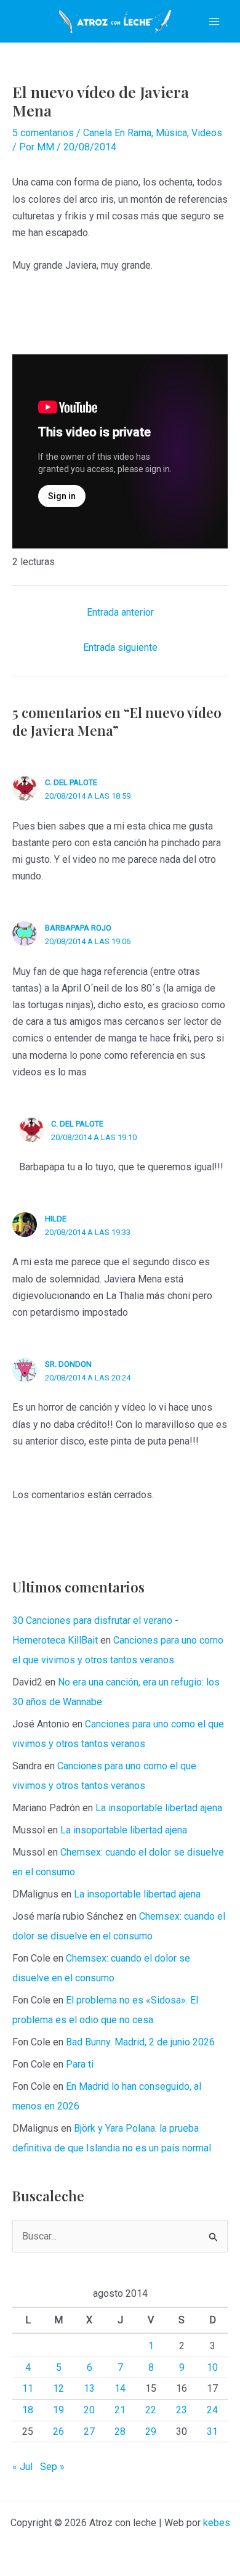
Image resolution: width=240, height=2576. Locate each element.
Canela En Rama (117, 133)
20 (89, 2410)
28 (120, 2431)
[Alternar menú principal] (214, 22)
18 (28, 2410)
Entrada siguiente (120, 647)
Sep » (52, 2467)
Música (171, 133)
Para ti (80, 2064)
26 (58, 2431)
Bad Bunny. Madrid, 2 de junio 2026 (140, 2042)
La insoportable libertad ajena (159, 1808)
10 (212, 2367)
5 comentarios (43, 133)
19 (58, 2410)
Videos (207, 133)
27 (89, 2431)
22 (151, 2410)
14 (120, 2388)
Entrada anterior (120, 612)
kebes (217, 2523)
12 (58, 2388)
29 (151, 2431)
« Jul (22, 2467)
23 (182, 2410)
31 (212, 2431)
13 (89, 2388)
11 (28, 2388)
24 (212, 2410)
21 (120, 2410)
